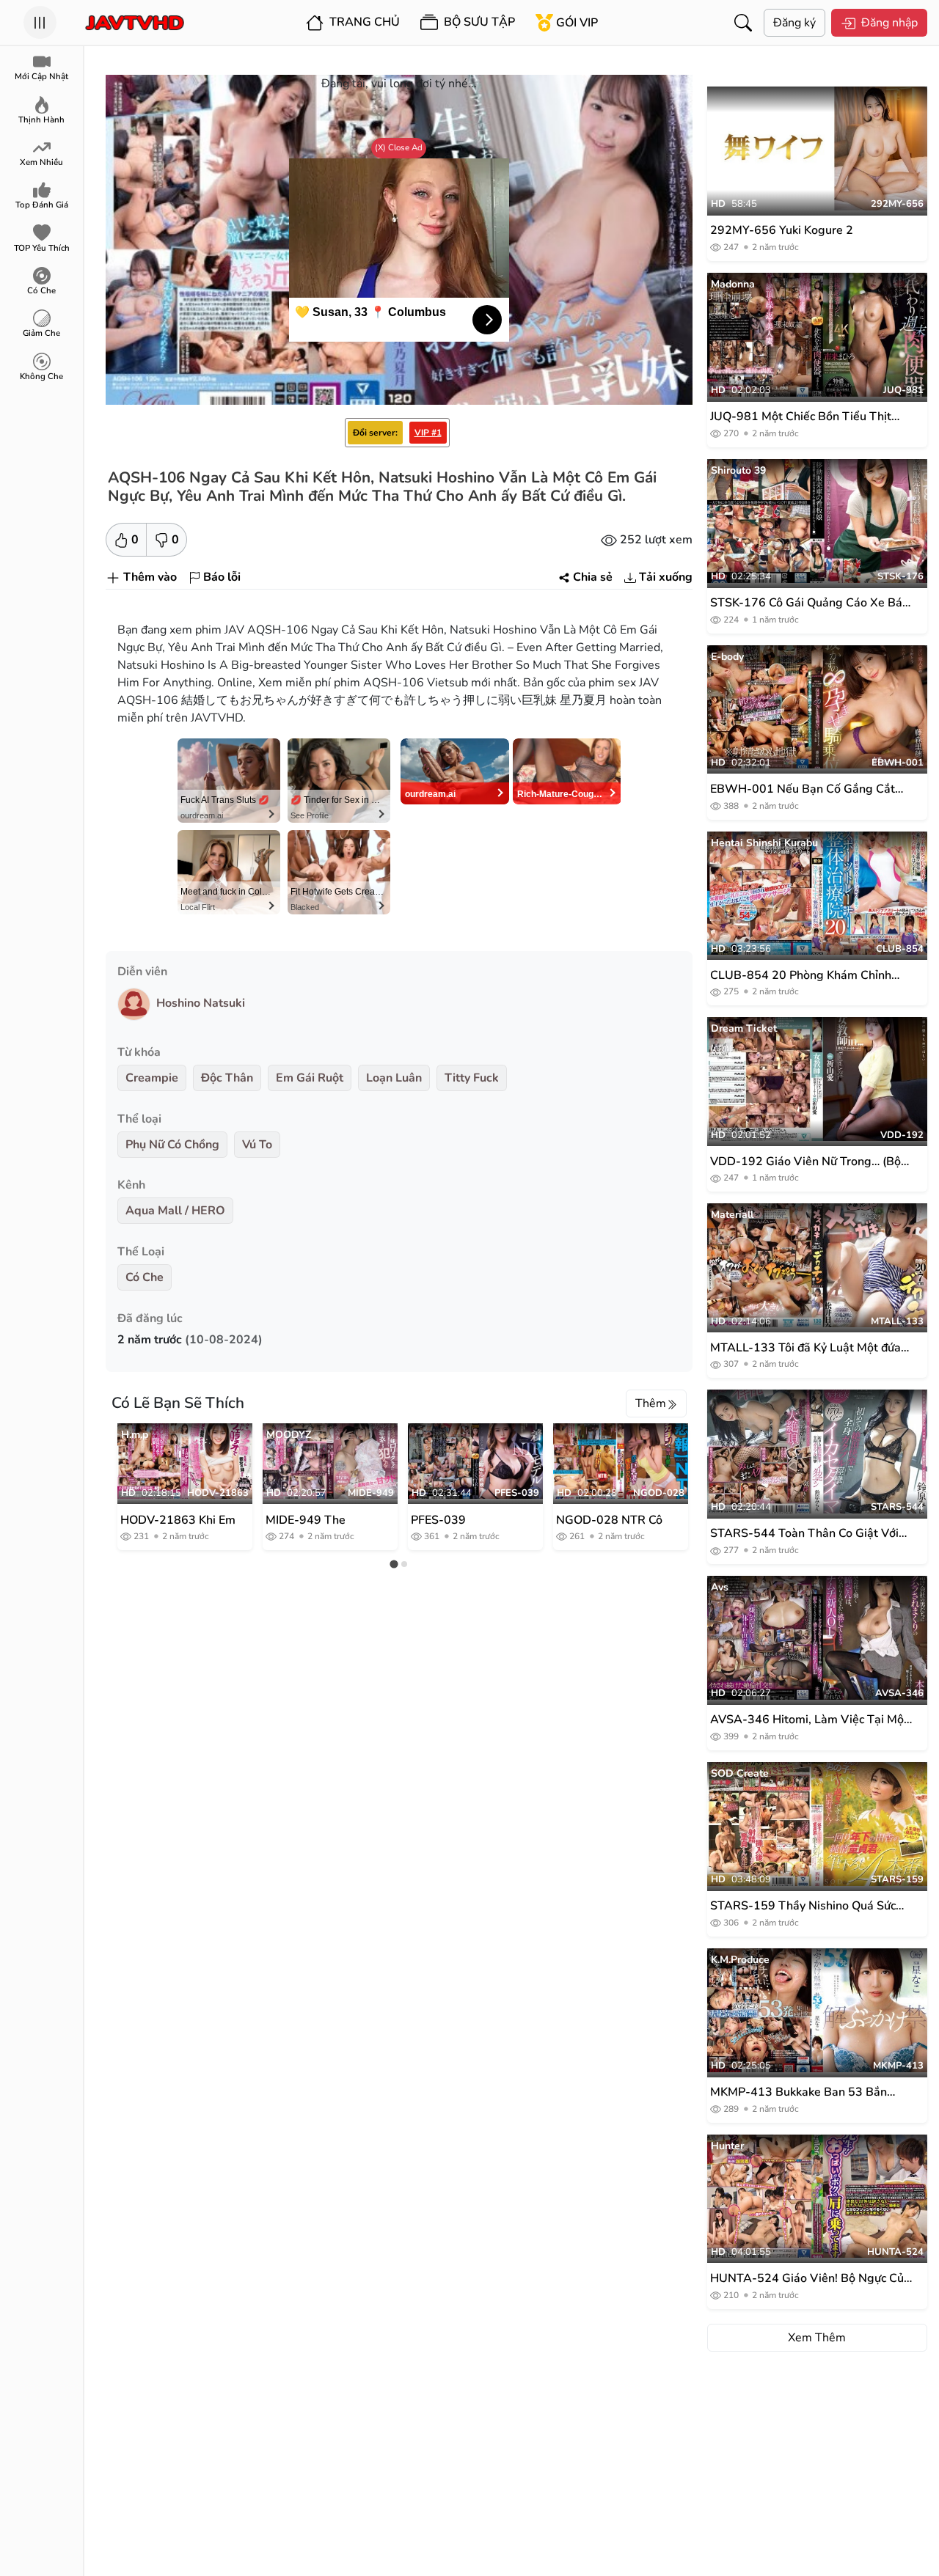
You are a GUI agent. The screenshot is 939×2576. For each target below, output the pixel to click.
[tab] (394, 1564)
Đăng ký (794, 23)
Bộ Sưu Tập (478, 22)
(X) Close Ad (399, 147)
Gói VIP (577, 23)
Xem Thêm (817, 2338)
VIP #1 (428, 433)
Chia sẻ (593, 577)
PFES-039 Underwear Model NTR (460, 1519)
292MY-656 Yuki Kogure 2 (782, 230)
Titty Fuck (472, 1078)
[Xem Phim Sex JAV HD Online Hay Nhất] (135, 23)
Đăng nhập (889, 23)
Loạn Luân (394, 1078)
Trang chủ (363, 22)
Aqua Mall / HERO (175, 1211)
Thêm (651, 1403)
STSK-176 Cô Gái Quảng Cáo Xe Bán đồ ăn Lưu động (810, 603)
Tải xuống (666, 577)
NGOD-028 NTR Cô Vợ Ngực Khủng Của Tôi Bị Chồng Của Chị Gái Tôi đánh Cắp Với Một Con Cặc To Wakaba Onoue (613, 1519)
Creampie (152, 1078)
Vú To (257, 1145)
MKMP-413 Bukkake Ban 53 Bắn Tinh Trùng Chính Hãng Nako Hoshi (805, 2092)
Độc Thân (227, 1078)
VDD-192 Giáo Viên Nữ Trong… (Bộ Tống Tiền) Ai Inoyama (805, 1162)
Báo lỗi (222, 577)
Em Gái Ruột (310, 1078)
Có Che (145, 1277)
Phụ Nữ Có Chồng (172, 1145)
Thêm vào (150, 577)
